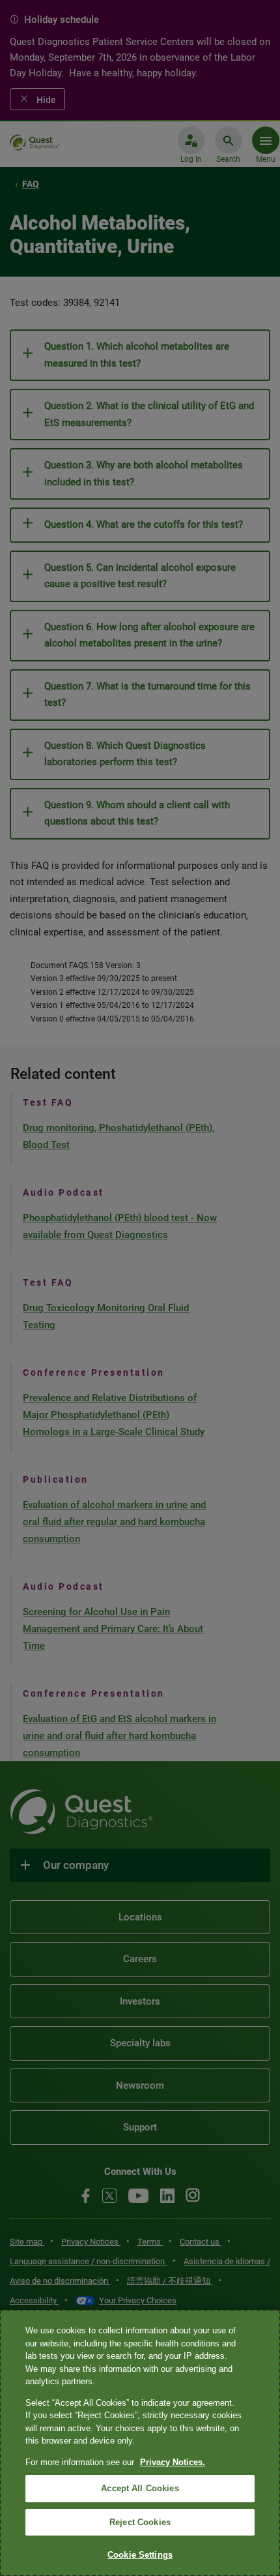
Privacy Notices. (173, 2462)
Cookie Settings (140, 2555)
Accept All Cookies (140, 2488)
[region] (140, 2443)
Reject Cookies (140, 2522)
